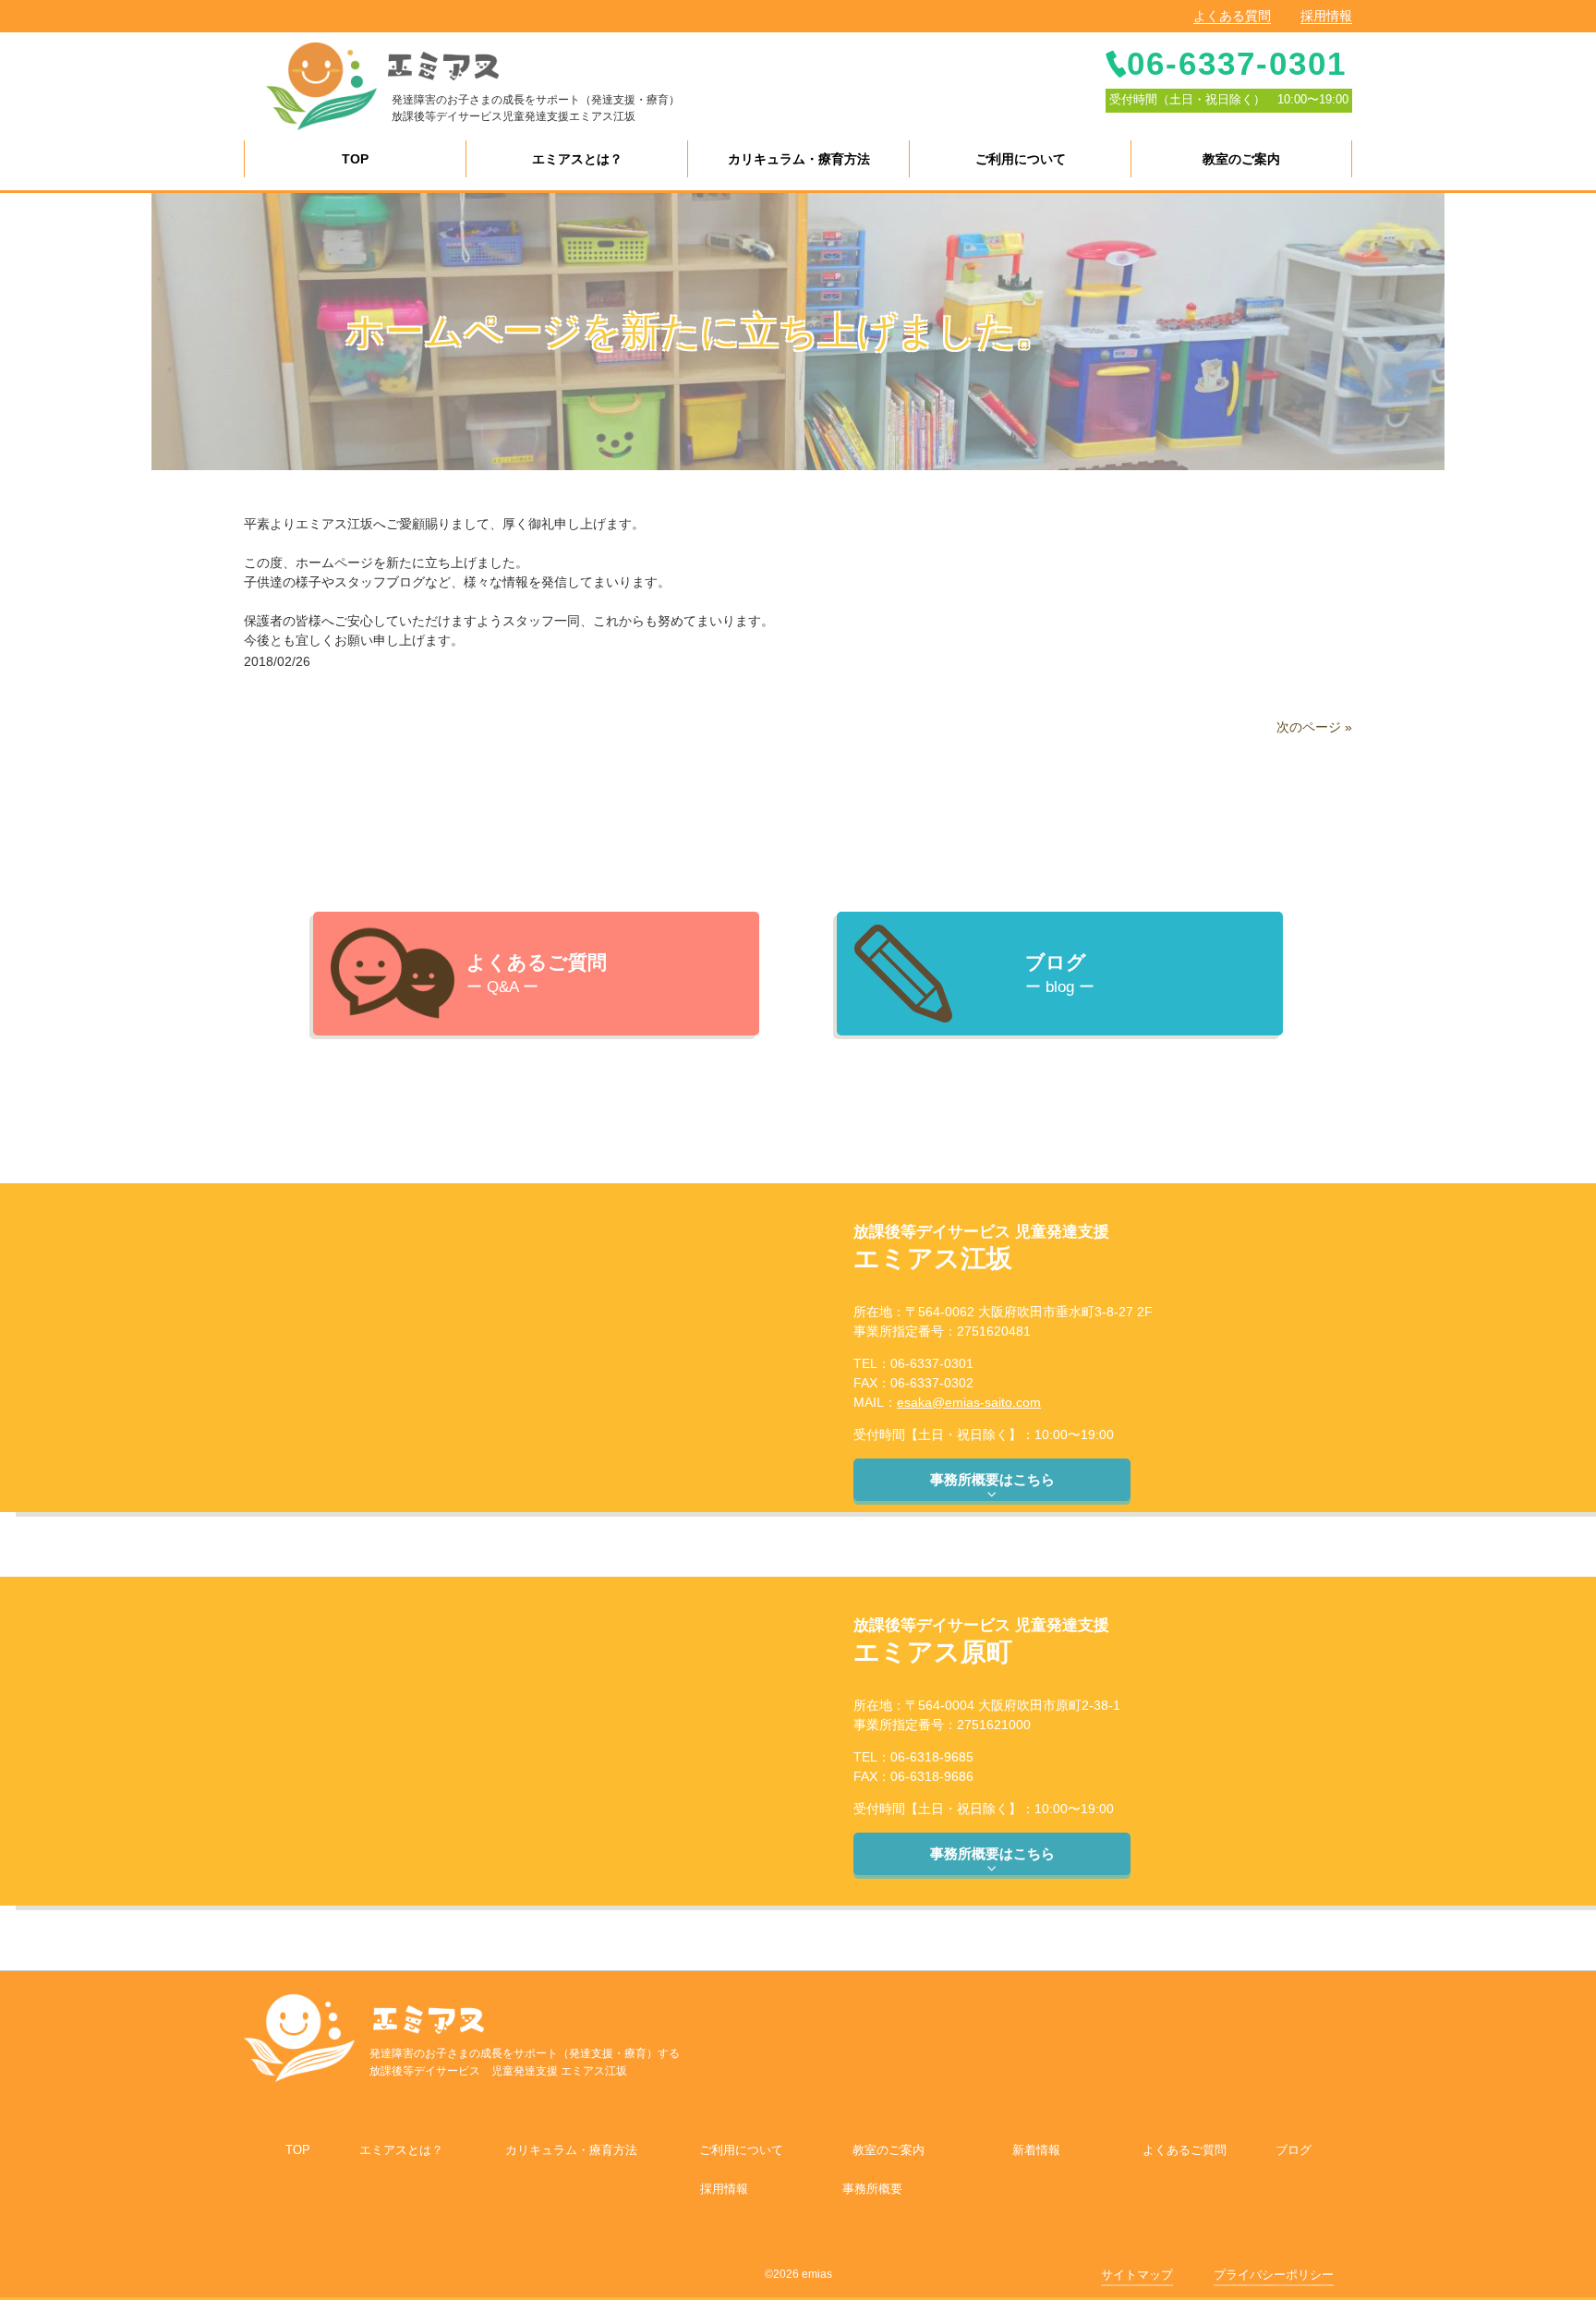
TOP (298, 2150)
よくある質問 (1232, 16)
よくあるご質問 (1185, 2150)
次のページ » (1314, 727)
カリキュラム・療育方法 (571, 2150)
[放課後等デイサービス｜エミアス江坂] (321, 85)
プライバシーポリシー (1274, 2275)
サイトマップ (1137, 2275)
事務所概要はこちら (992, 1479)
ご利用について (741, 2150)
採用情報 (1326, 16)
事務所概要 (872, 2189)
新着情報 (1036, 2150)
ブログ (1294, 2150)
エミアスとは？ (401, 2150)
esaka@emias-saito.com (969, 1402)
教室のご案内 (889, 2150)
